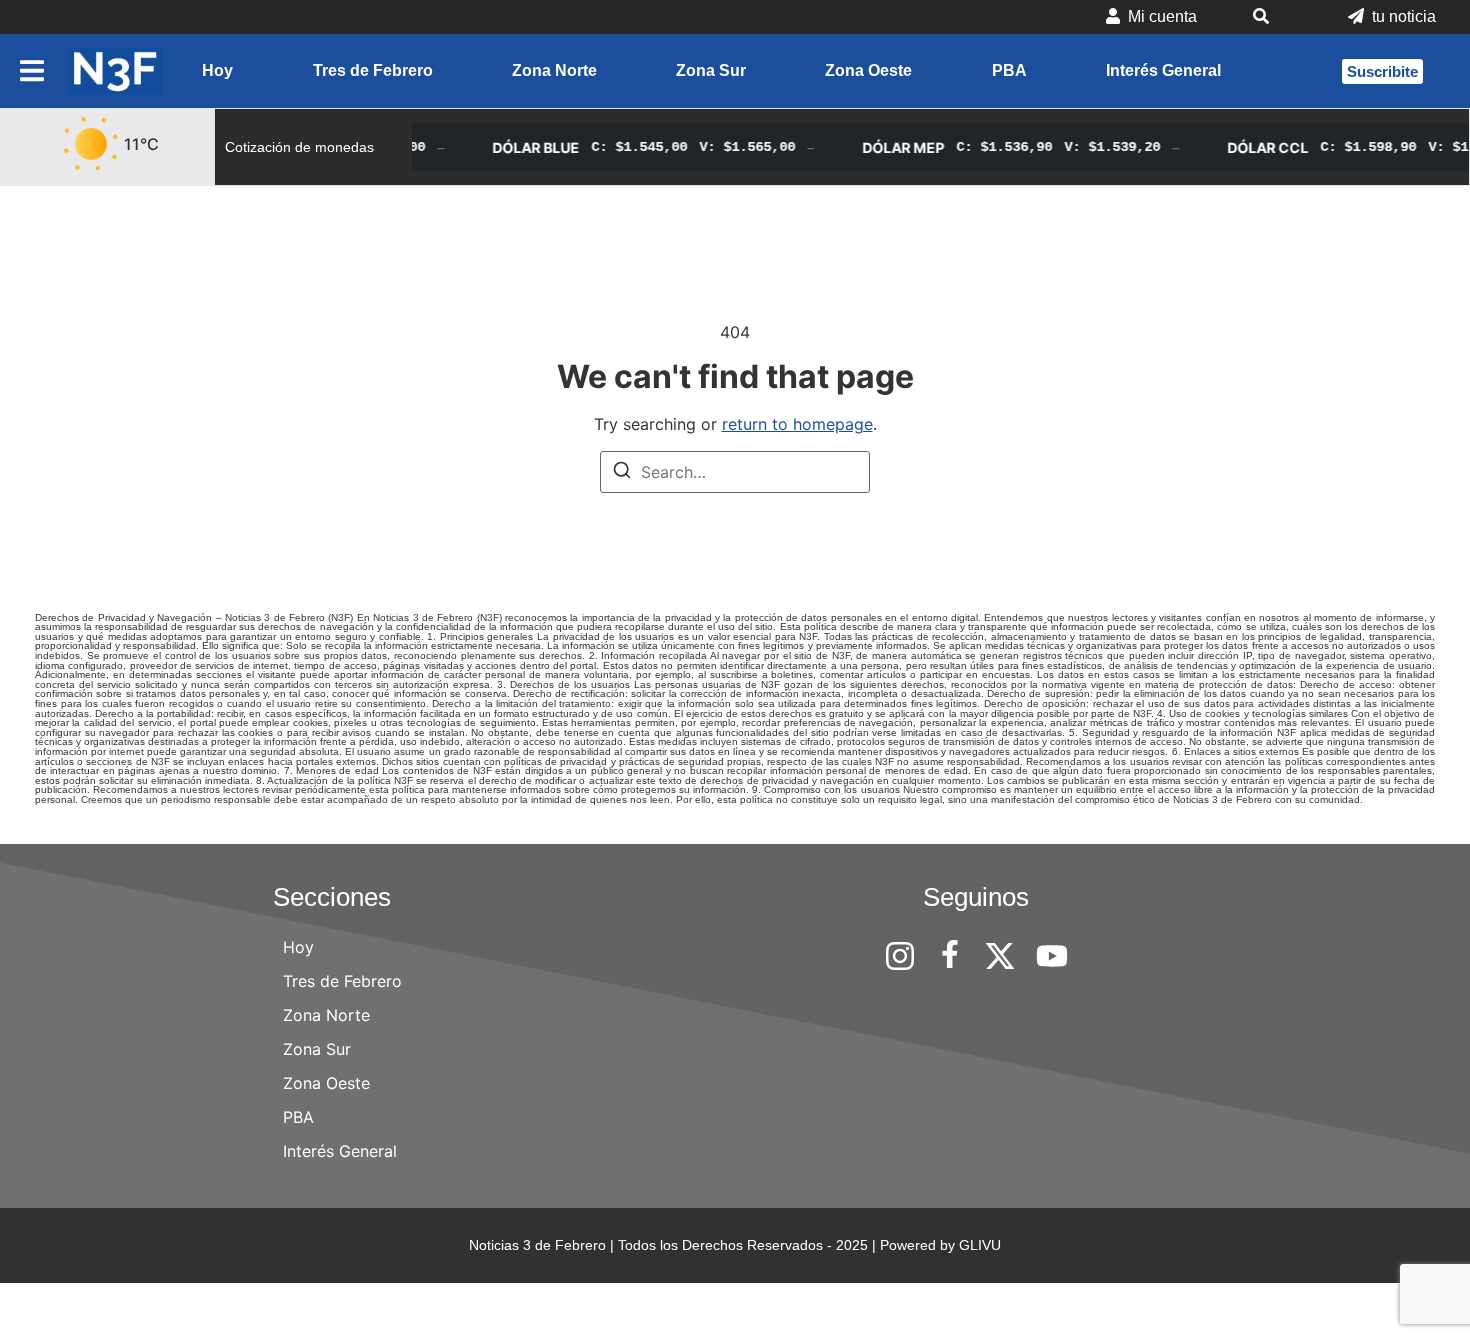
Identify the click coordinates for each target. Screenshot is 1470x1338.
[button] (1272, 17)
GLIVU (980, 1245)
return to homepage (797, 424)
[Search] (622, 473)
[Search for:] (735, 472)
